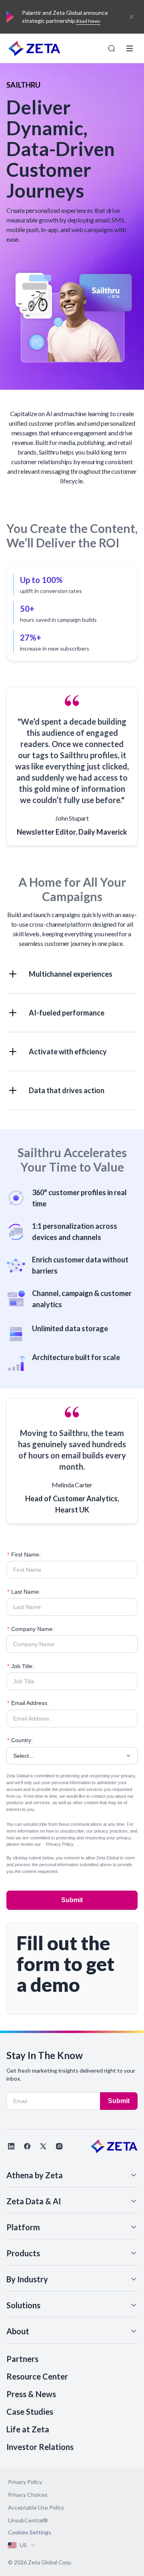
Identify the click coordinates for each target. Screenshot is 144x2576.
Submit (72, 1900)
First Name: (24, 1554)
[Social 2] (27, 2146)
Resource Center (37, 2376)
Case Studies (30, 2412)
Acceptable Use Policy (36, 2507)
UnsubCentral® (28, 2520)
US (23, 2545)
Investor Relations (40, 2447)
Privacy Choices (28, 2495)
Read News (88, 21)
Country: (20, 1740)
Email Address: (28, 1703)
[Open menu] (130, 48)
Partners (22, 2359)
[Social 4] (59, 2146)
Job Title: (21, 1666)
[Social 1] (11, 2146)
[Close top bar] (132, 17)
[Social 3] (43, 2146)
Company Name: (31, 1629)
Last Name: (24, 1592)
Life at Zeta (28, 2429)
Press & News (31, 2394)
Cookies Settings (30, 2532)
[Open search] (112, 48)
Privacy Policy (60, 1844)
